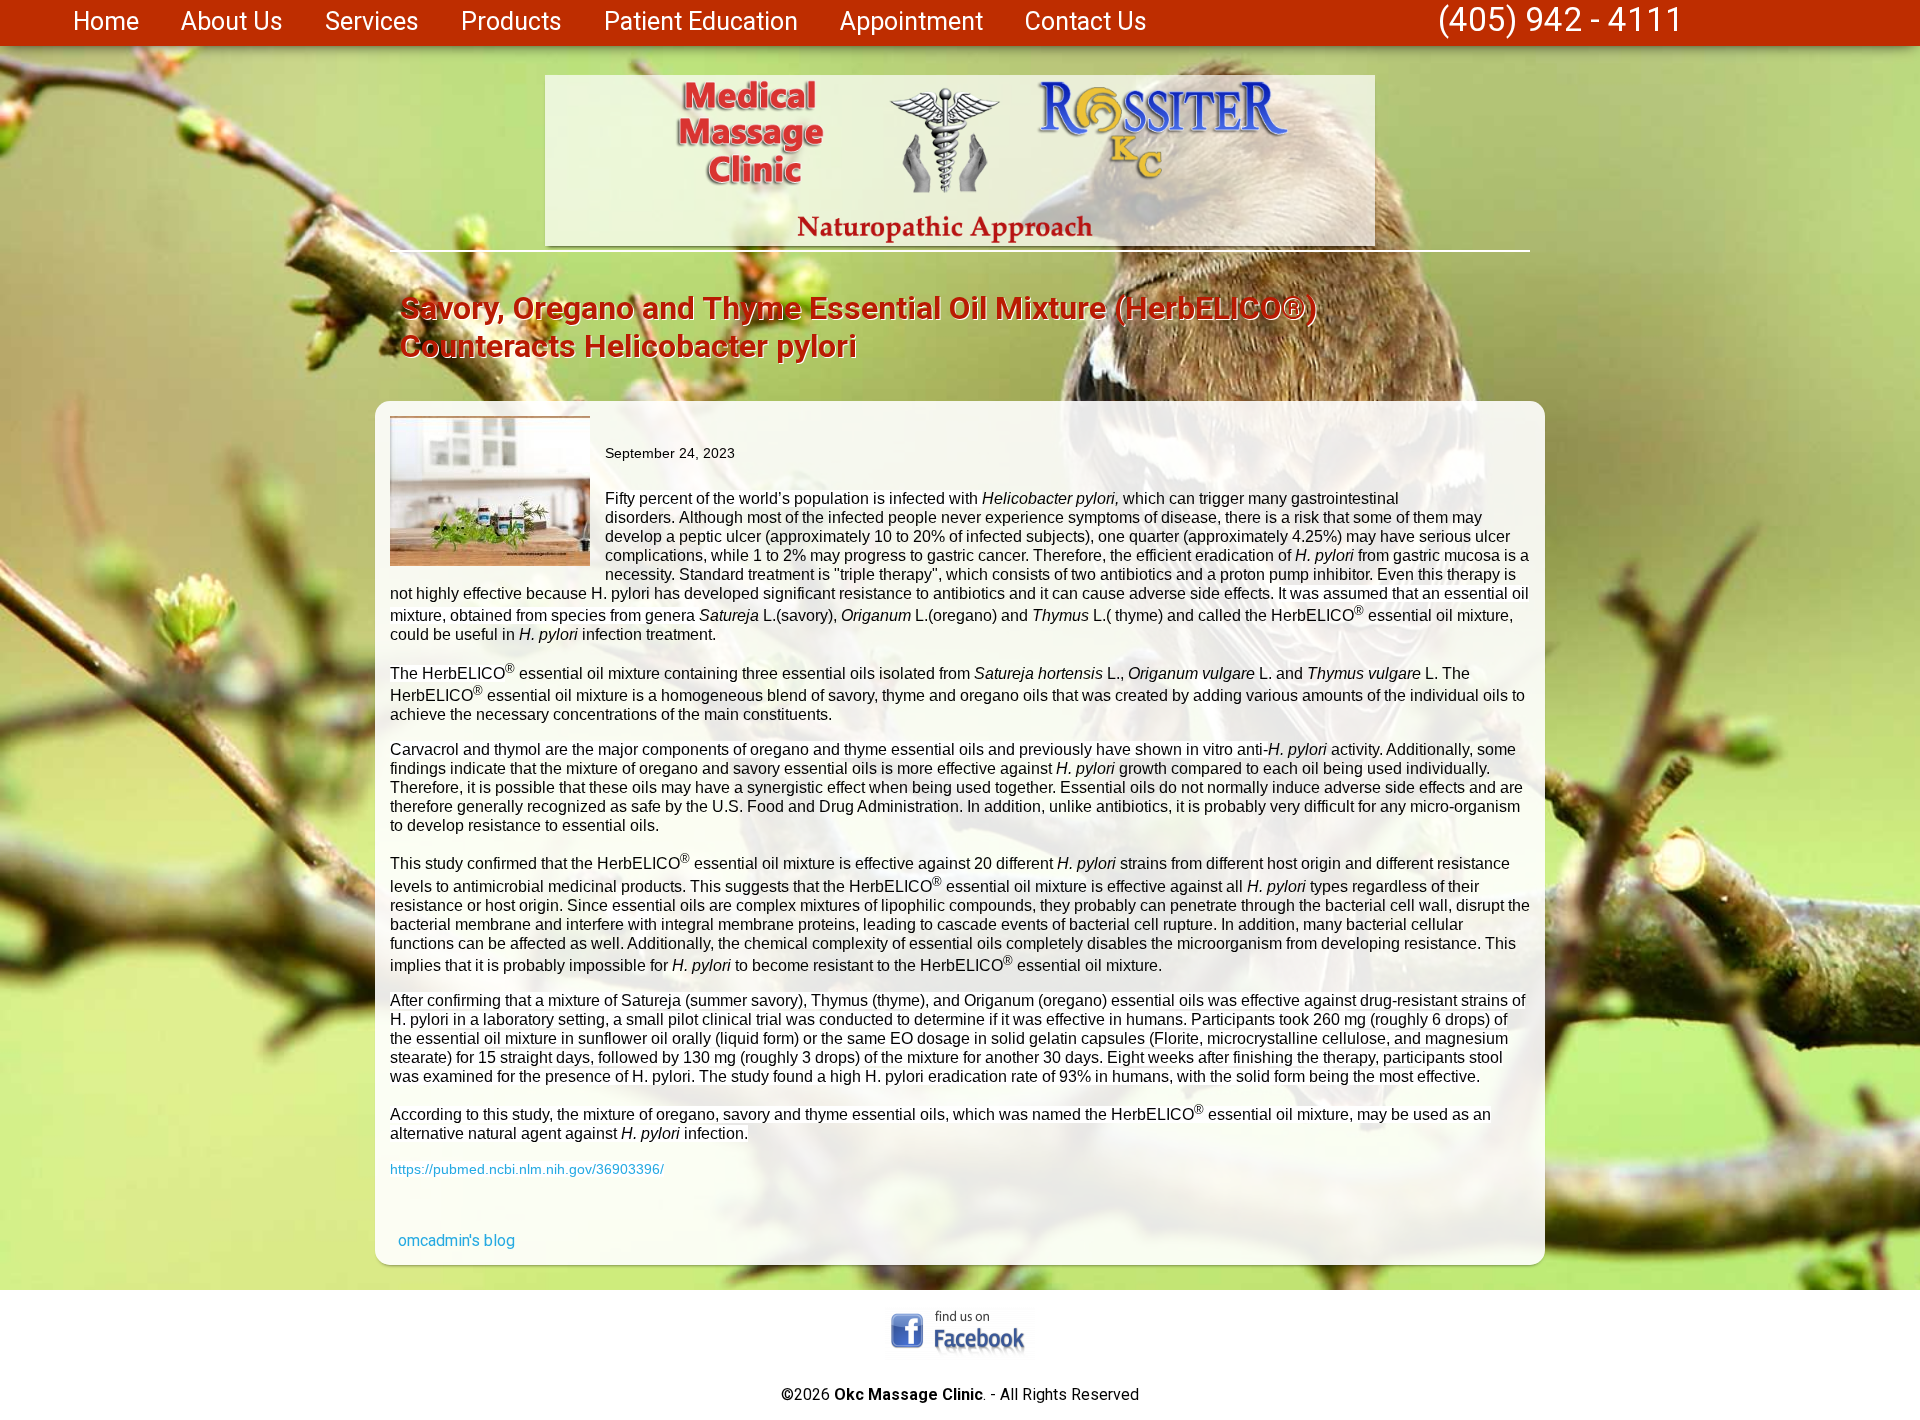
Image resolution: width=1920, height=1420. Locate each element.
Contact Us (1086, 21)
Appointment (911, 21)
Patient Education (701, 21)
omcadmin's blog (456, 1240)
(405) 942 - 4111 (1561, 19)
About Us (232, 21)
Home (106, 21)
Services (372, 21)
